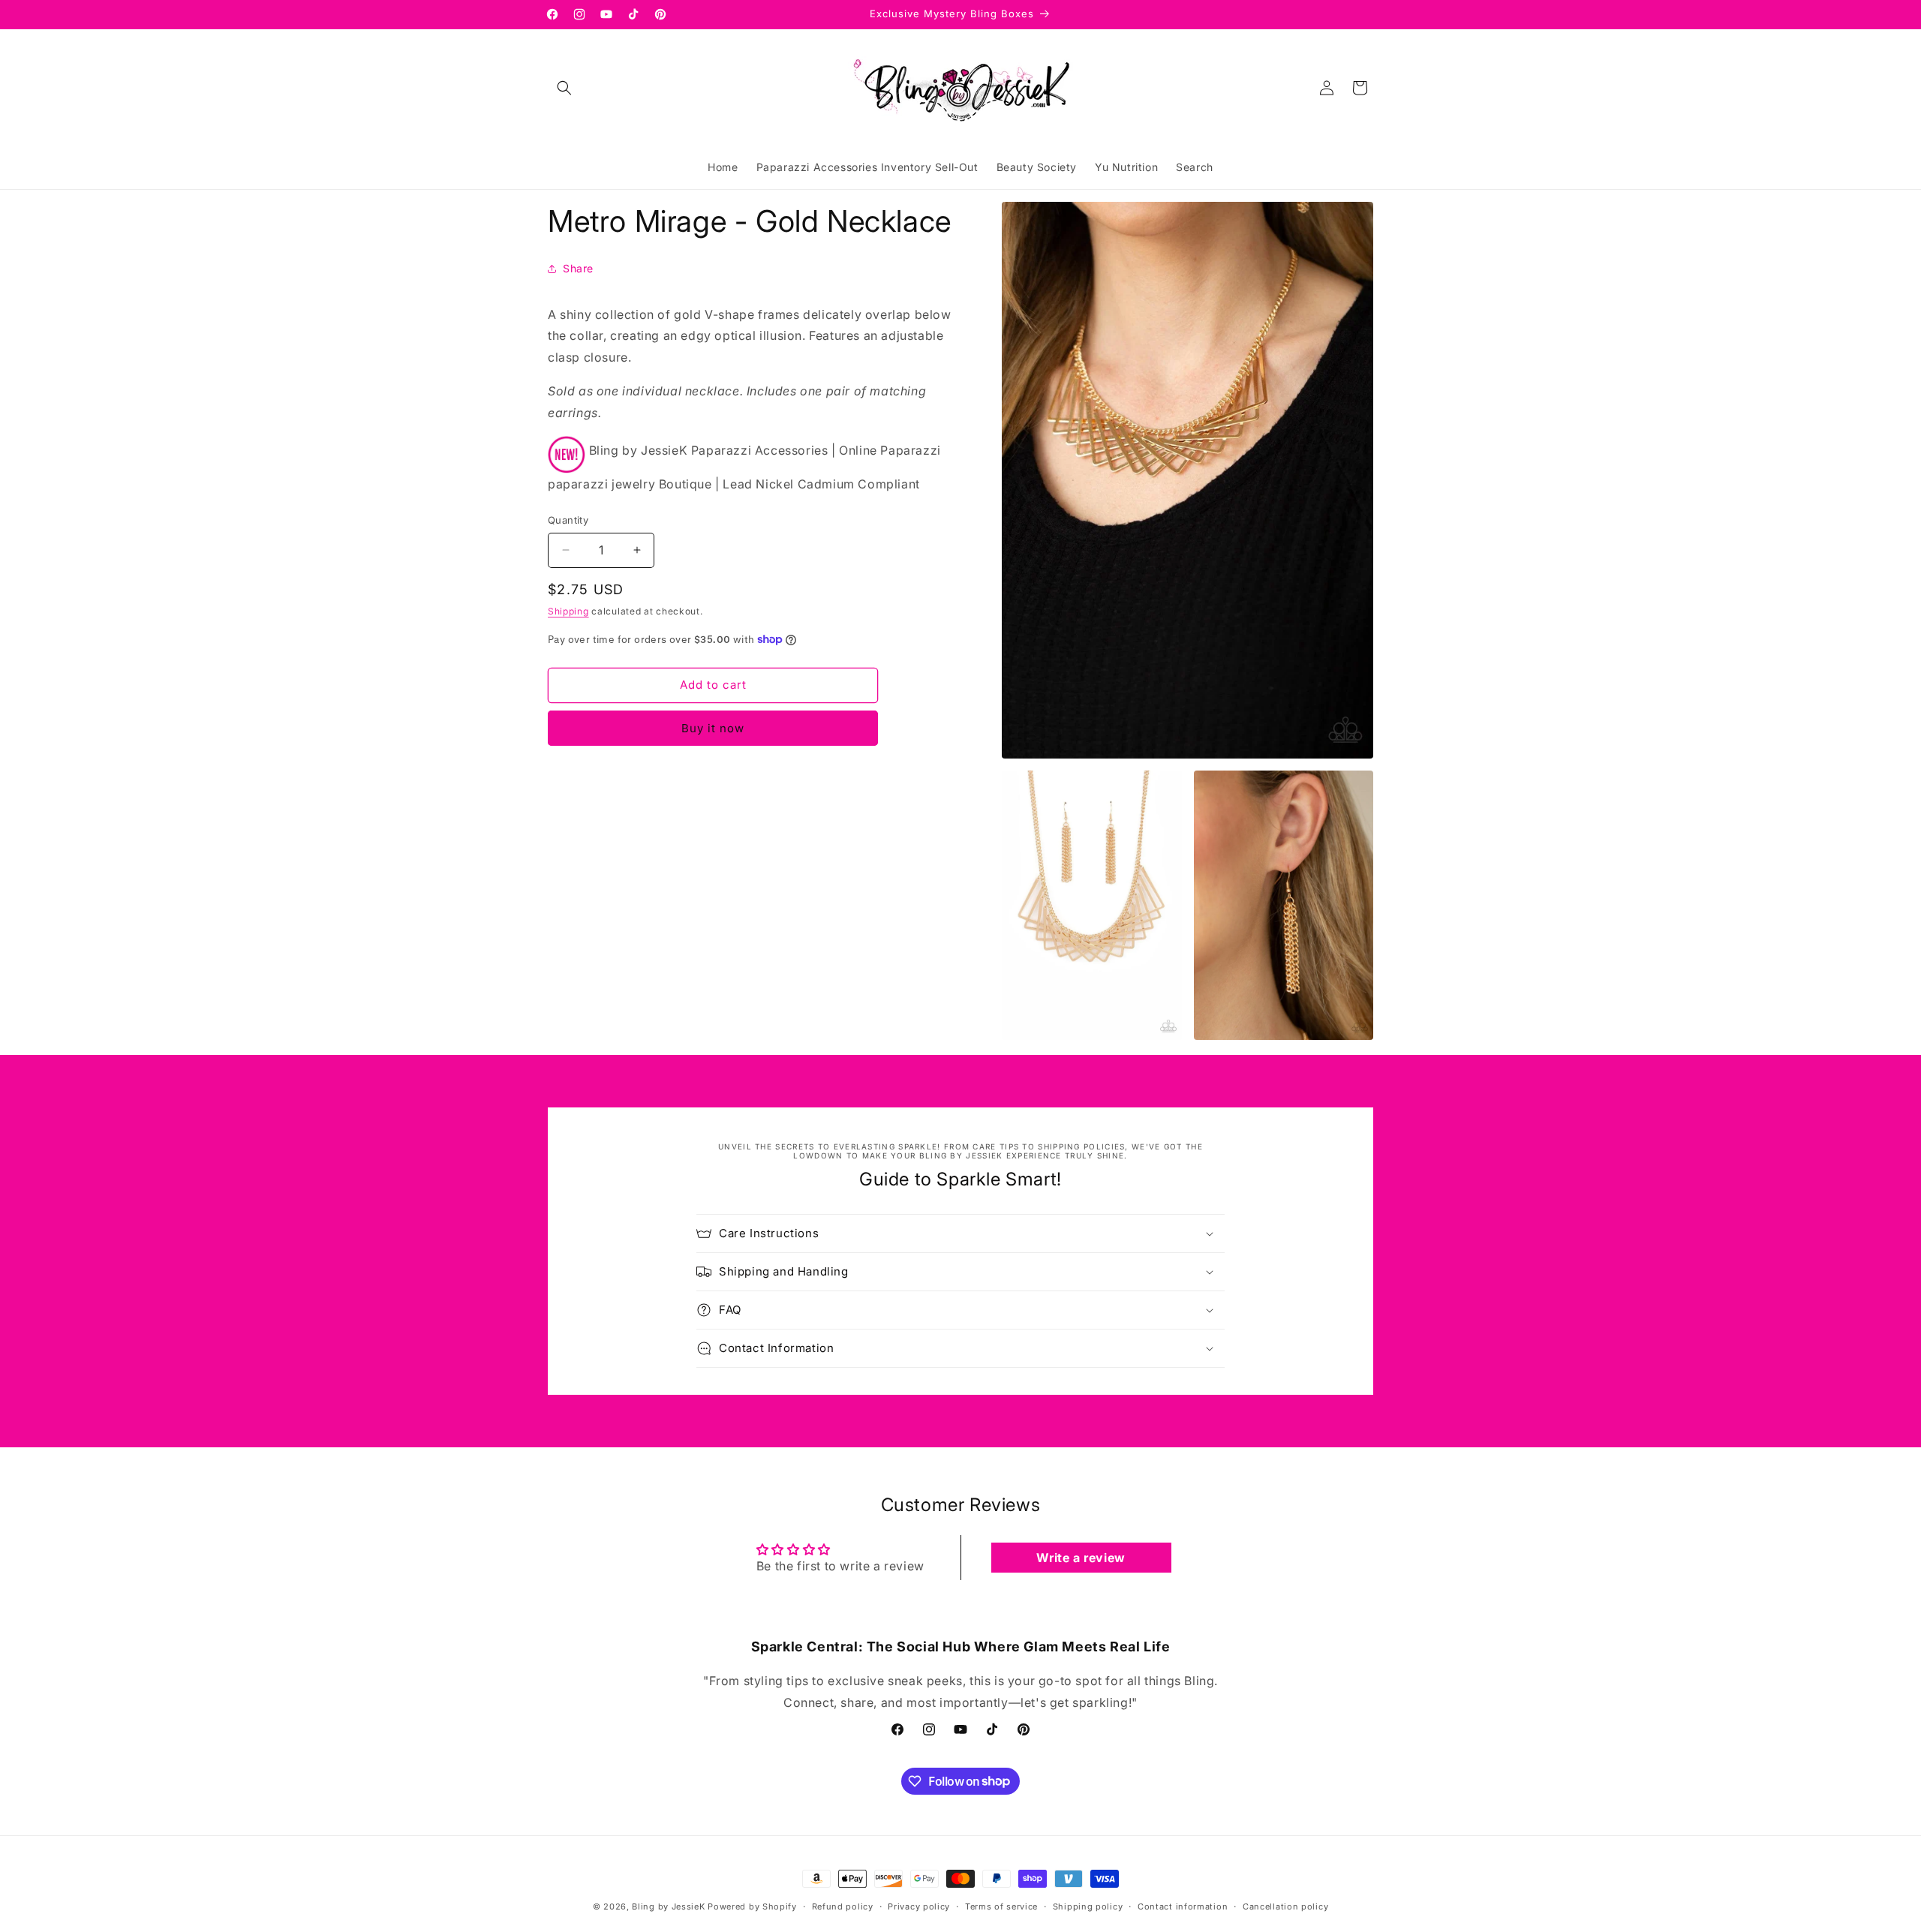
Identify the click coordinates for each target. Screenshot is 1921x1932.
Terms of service (1001, 1906)
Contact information (1183, 1906)
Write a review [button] (1081, 1558)
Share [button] (578, 268)
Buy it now (713, 728)
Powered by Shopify (752, 1906)
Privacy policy (919, 1906)
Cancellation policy (1285, 1906)
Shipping (568, 611)
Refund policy (843, 1906)
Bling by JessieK (668, 1906)
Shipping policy (1088, 1906)
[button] (564, 88)
